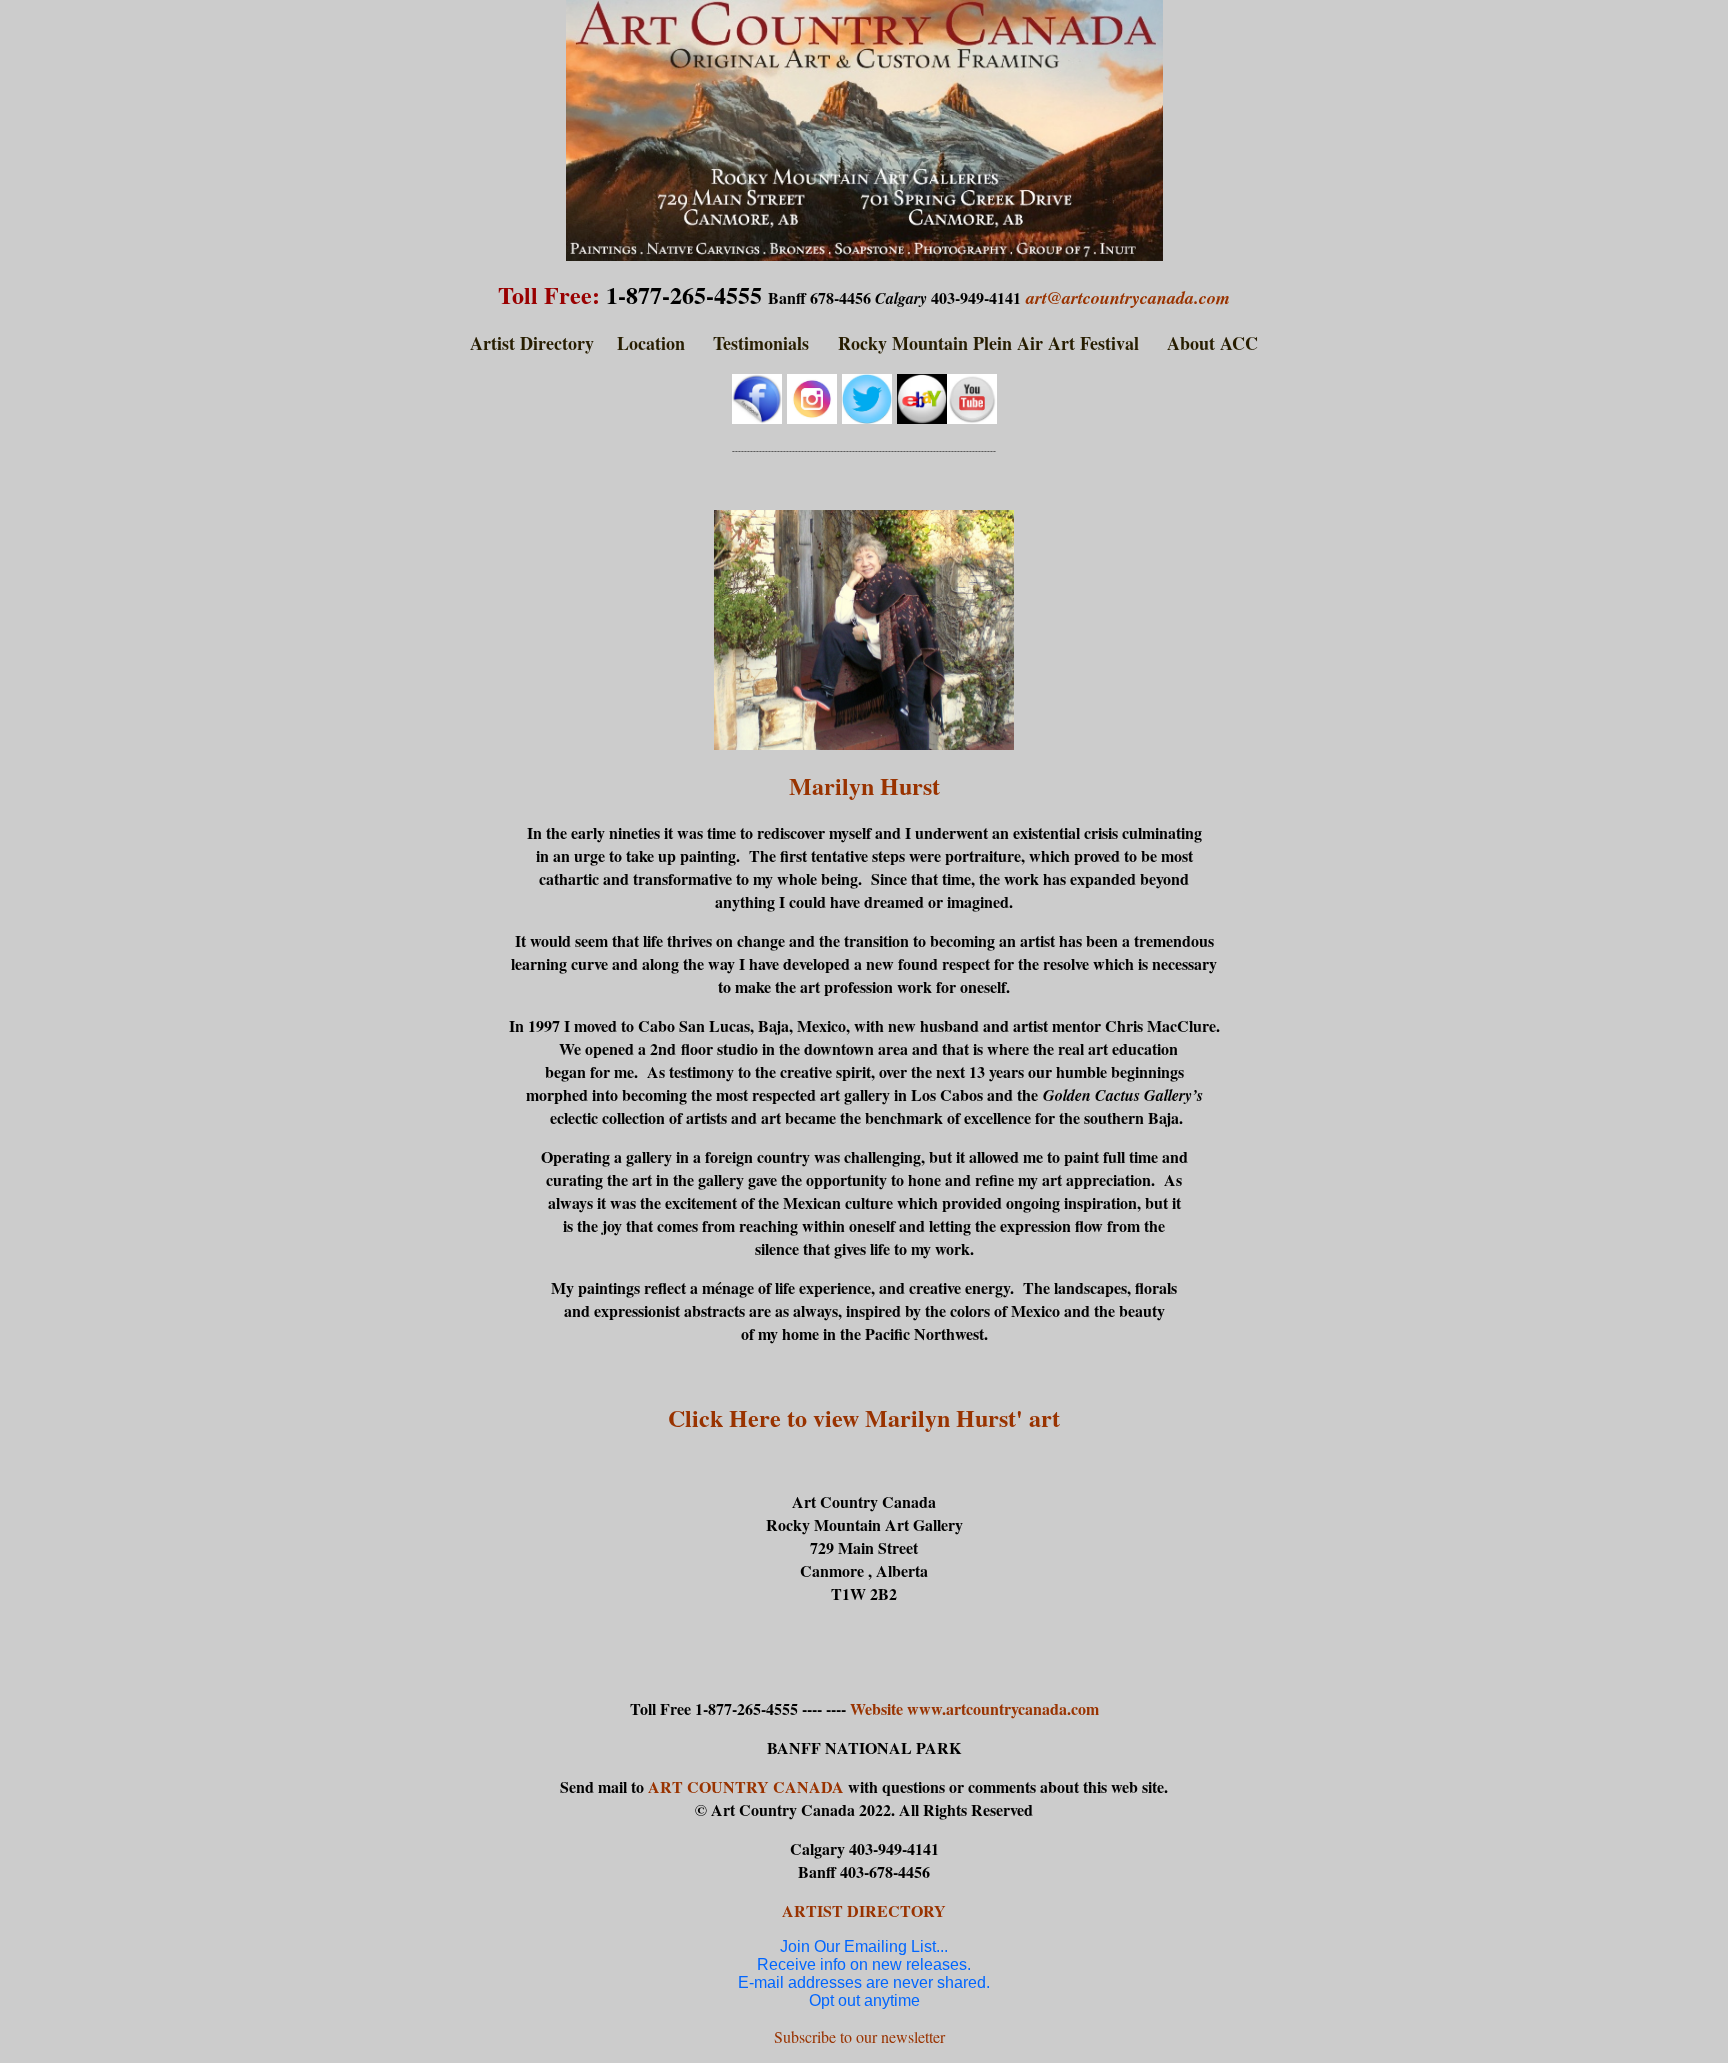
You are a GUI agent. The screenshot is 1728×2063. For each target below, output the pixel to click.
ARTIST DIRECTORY (864, 1910)
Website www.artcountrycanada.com (974, 1708)
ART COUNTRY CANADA (748, 1786)
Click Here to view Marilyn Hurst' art (864, 1417)
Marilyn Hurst (864, 785)
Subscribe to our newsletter (859, 2036)
